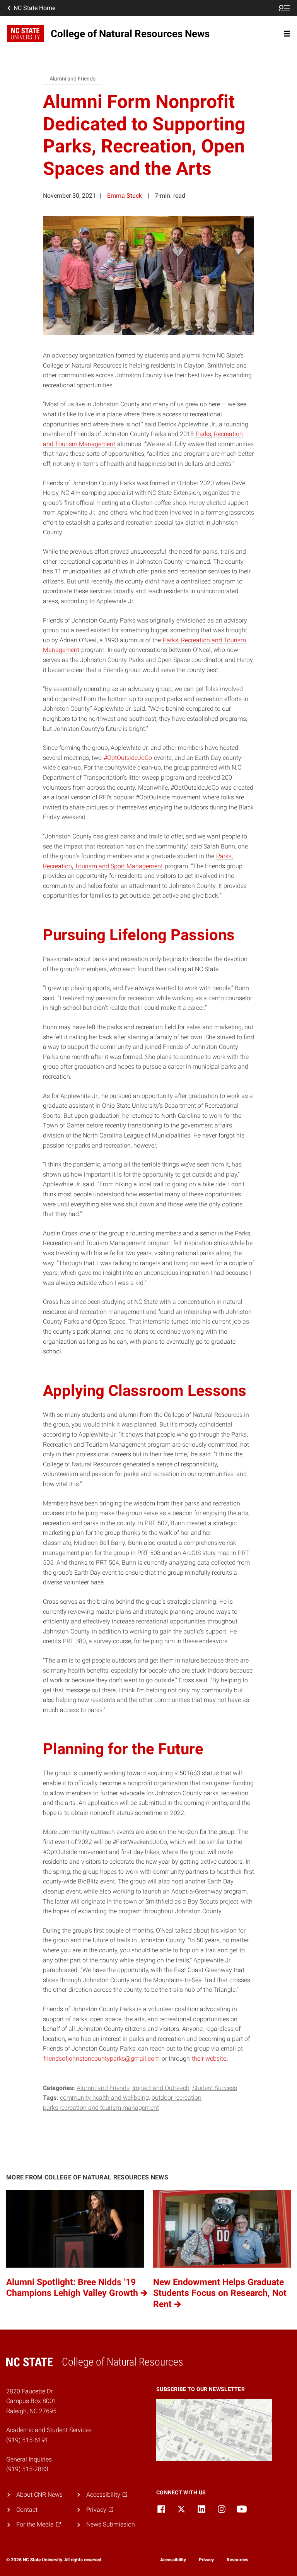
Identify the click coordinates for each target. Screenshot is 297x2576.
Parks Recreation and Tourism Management (101, 2108)
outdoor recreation (177, 2098)
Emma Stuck (125, 196)
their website (209, 2059)
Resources (237, 2560)
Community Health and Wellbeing (104, 2098)
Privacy (206, 2560)
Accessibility (173, 2560)
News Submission (111, 2524)
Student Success (215, 2088)
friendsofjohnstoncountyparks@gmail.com (102, 2059)
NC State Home (34, 8)
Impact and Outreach (161, 2088)
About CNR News (39, 2495)
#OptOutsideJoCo (128, 758)
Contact (27, 2510)
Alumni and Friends (103, 2088)
